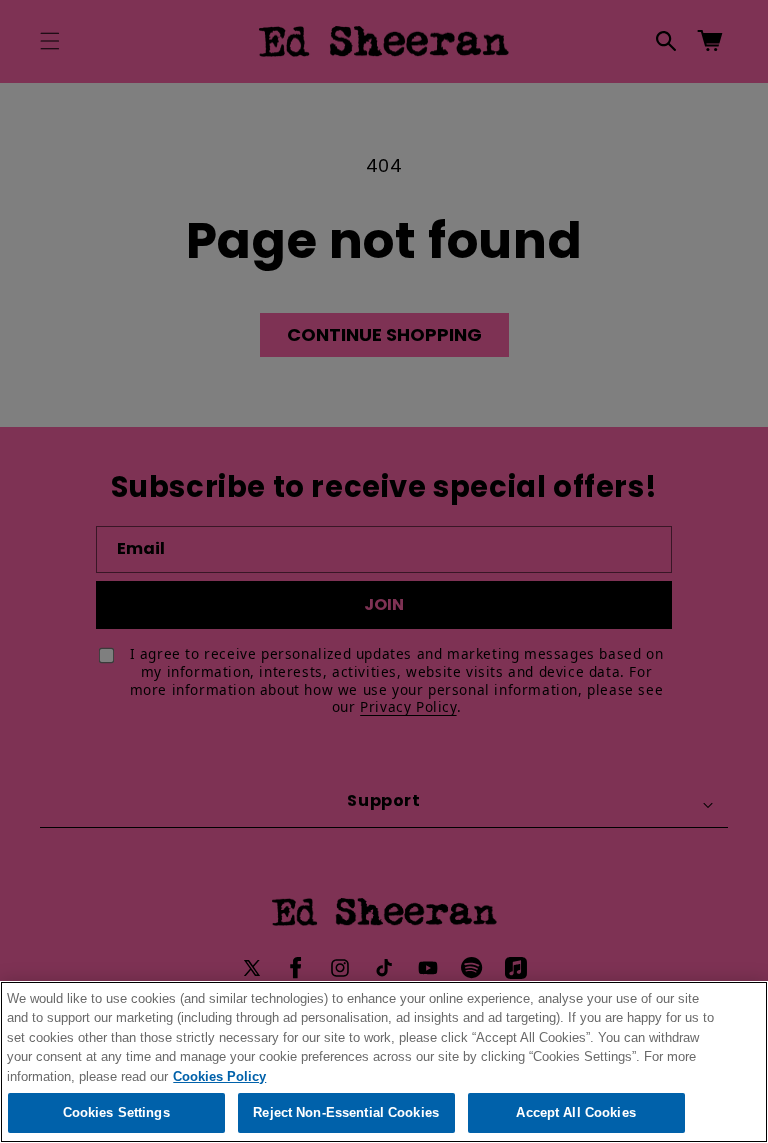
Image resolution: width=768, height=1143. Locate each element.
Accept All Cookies (575, 1112)
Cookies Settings (116, 1112)
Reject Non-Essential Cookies (346, 1112)
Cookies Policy (219, 1076)
